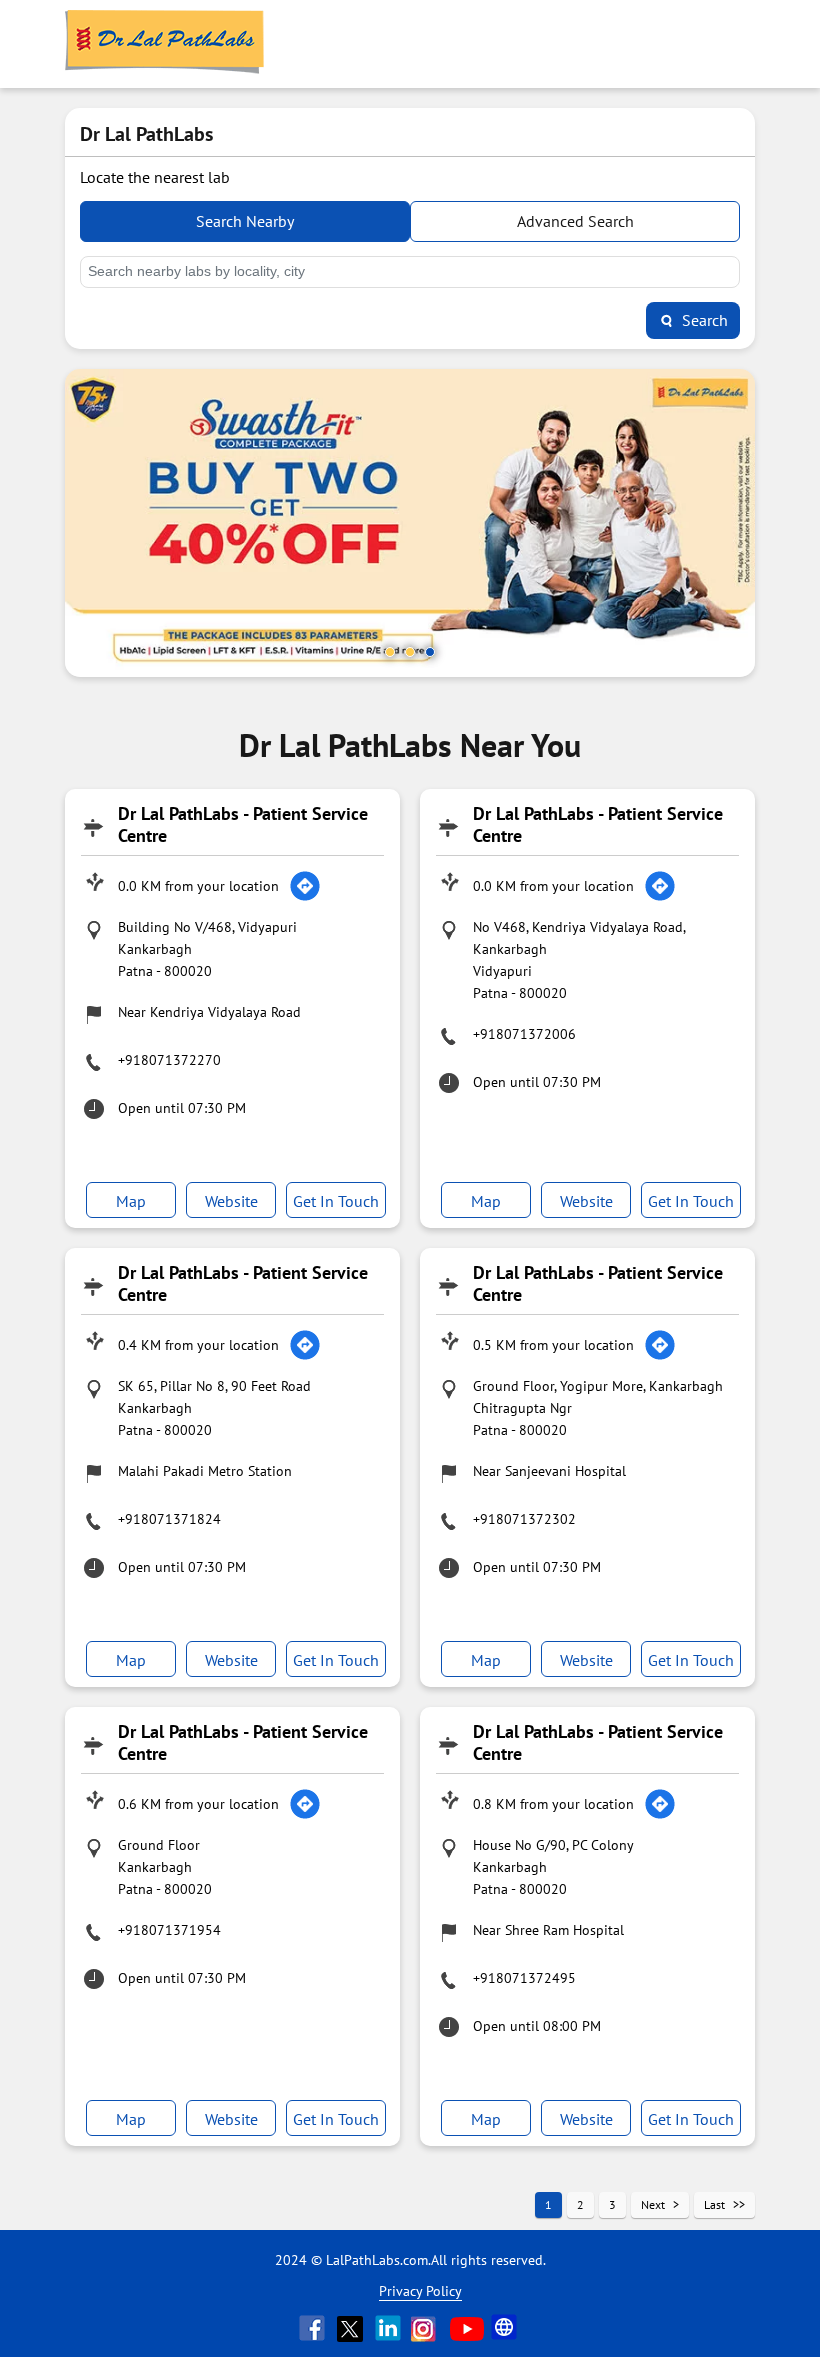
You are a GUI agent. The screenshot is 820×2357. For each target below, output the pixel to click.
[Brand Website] (506, 2328)
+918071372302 (524, 1519)
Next (653, 2204)
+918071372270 (169, 1060)
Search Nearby (245, 221)
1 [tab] (390, 652)
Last (714, 2204)
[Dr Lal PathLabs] (165, 44)
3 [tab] (430, 652)
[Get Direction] (305, 886)
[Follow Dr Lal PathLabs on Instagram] (428, 2328)
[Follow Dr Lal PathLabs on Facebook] (314, 2328)
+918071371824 (169, 1519)
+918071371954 (169, 1930)
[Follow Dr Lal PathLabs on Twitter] (352, 2328)
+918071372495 (524, 1978)
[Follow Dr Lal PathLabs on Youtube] (467, 2328)
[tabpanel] (410, 523)
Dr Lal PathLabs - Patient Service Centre (243, 824)
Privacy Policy (420, 2291)
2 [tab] (410, 652)
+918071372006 (524, 1034)
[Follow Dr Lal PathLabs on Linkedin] (390, 2328)
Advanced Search (575, 221)
